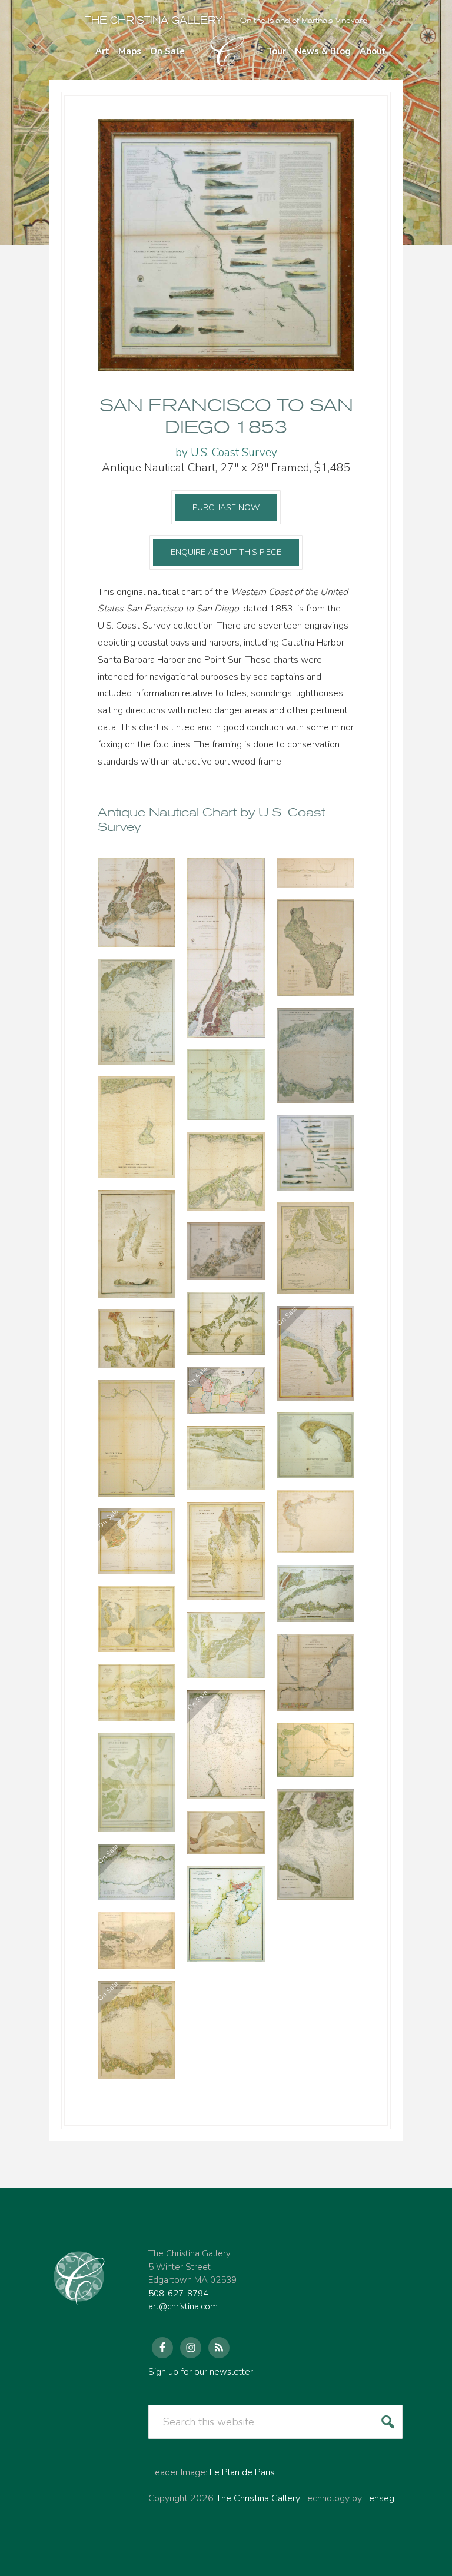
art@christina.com (183, 2306)
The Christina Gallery (154, 20)
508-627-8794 (178, 2294)
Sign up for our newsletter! (202, 2372)
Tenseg (379, 2498)
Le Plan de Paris (242, 2472)
